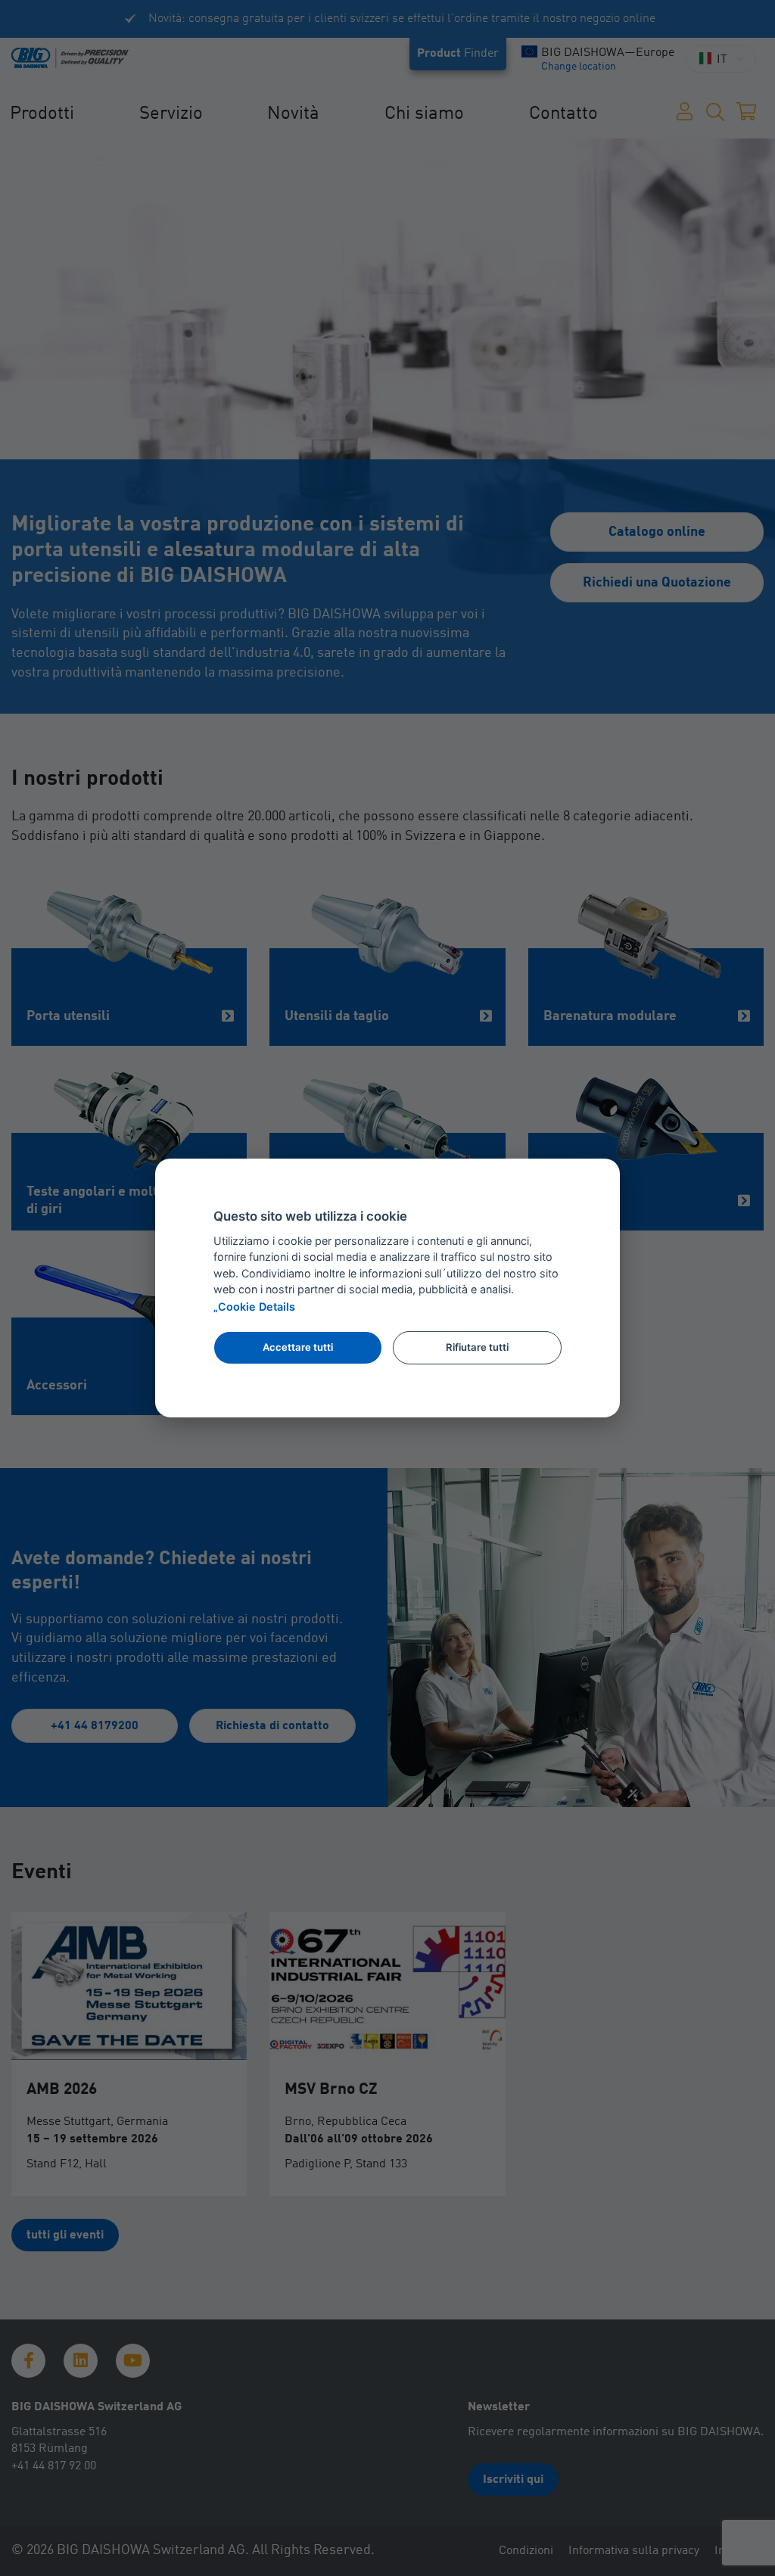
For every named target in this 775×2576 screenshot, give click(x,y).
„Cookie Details (254, 1307)
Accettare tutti (298, 1347)
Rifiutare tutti (477, 1347)
